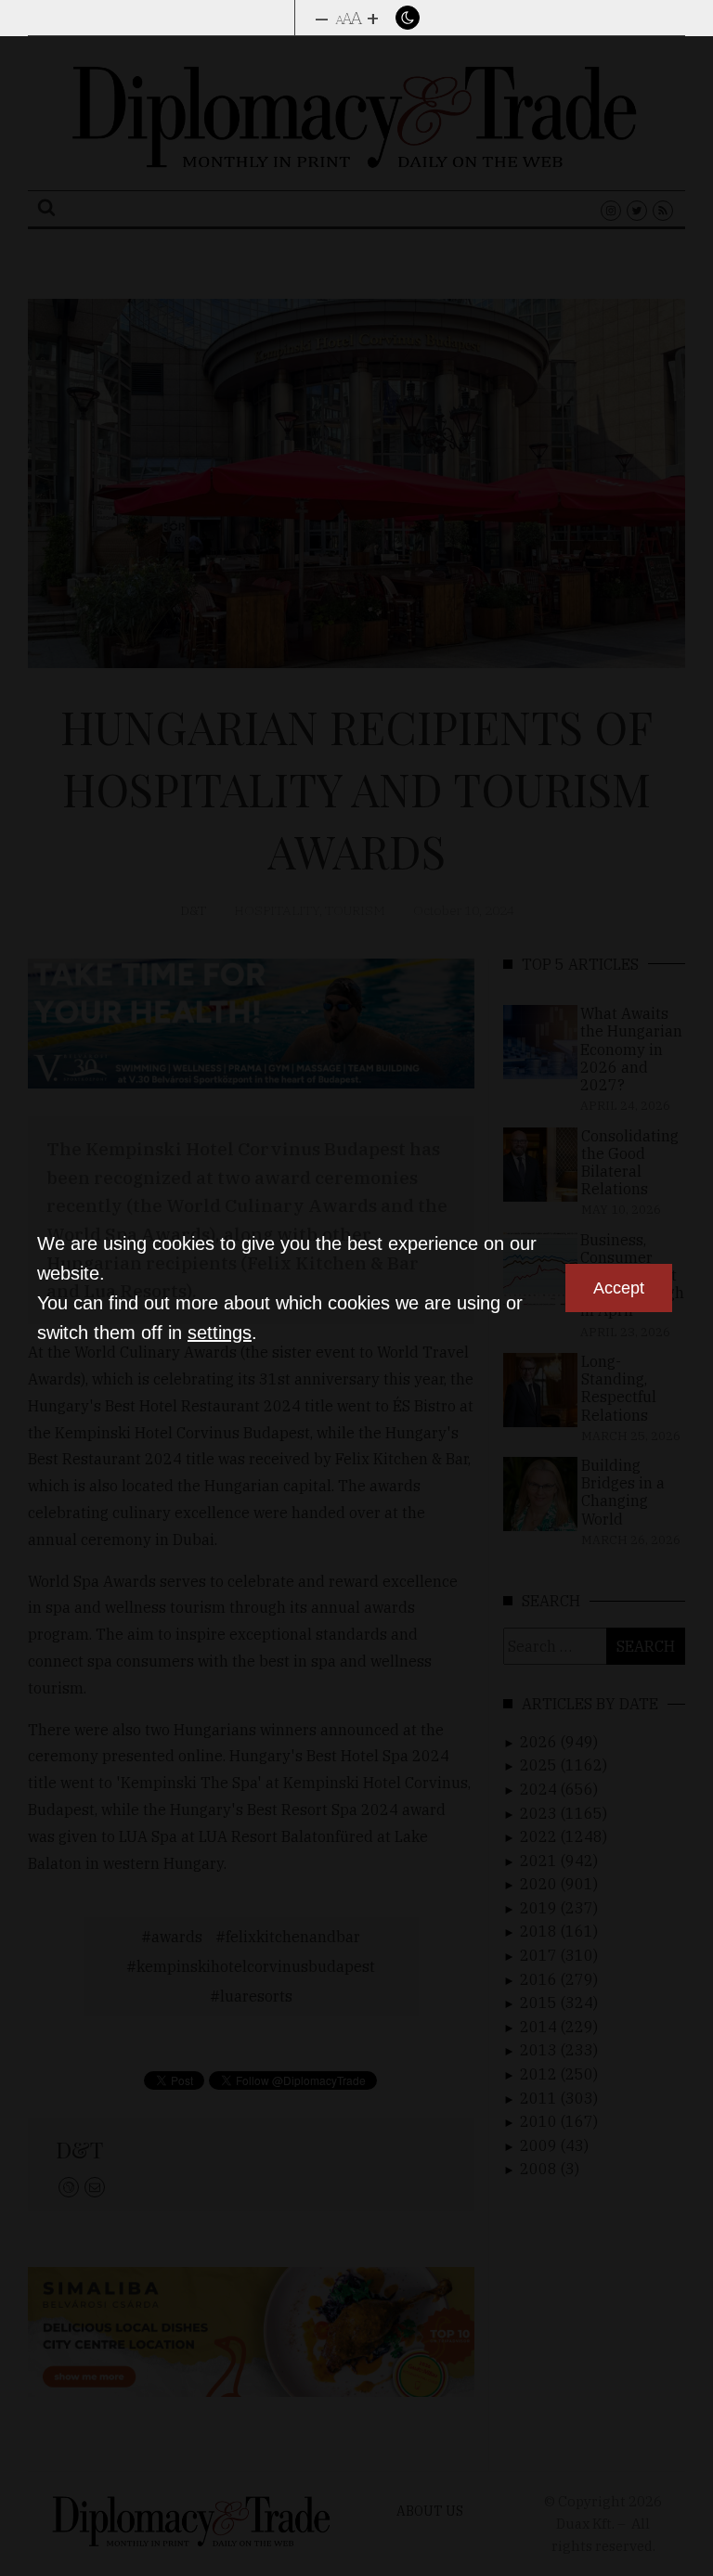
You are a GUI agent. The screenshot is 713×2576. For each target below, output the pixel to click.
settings (220, 1333)
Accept (619, 1288)
